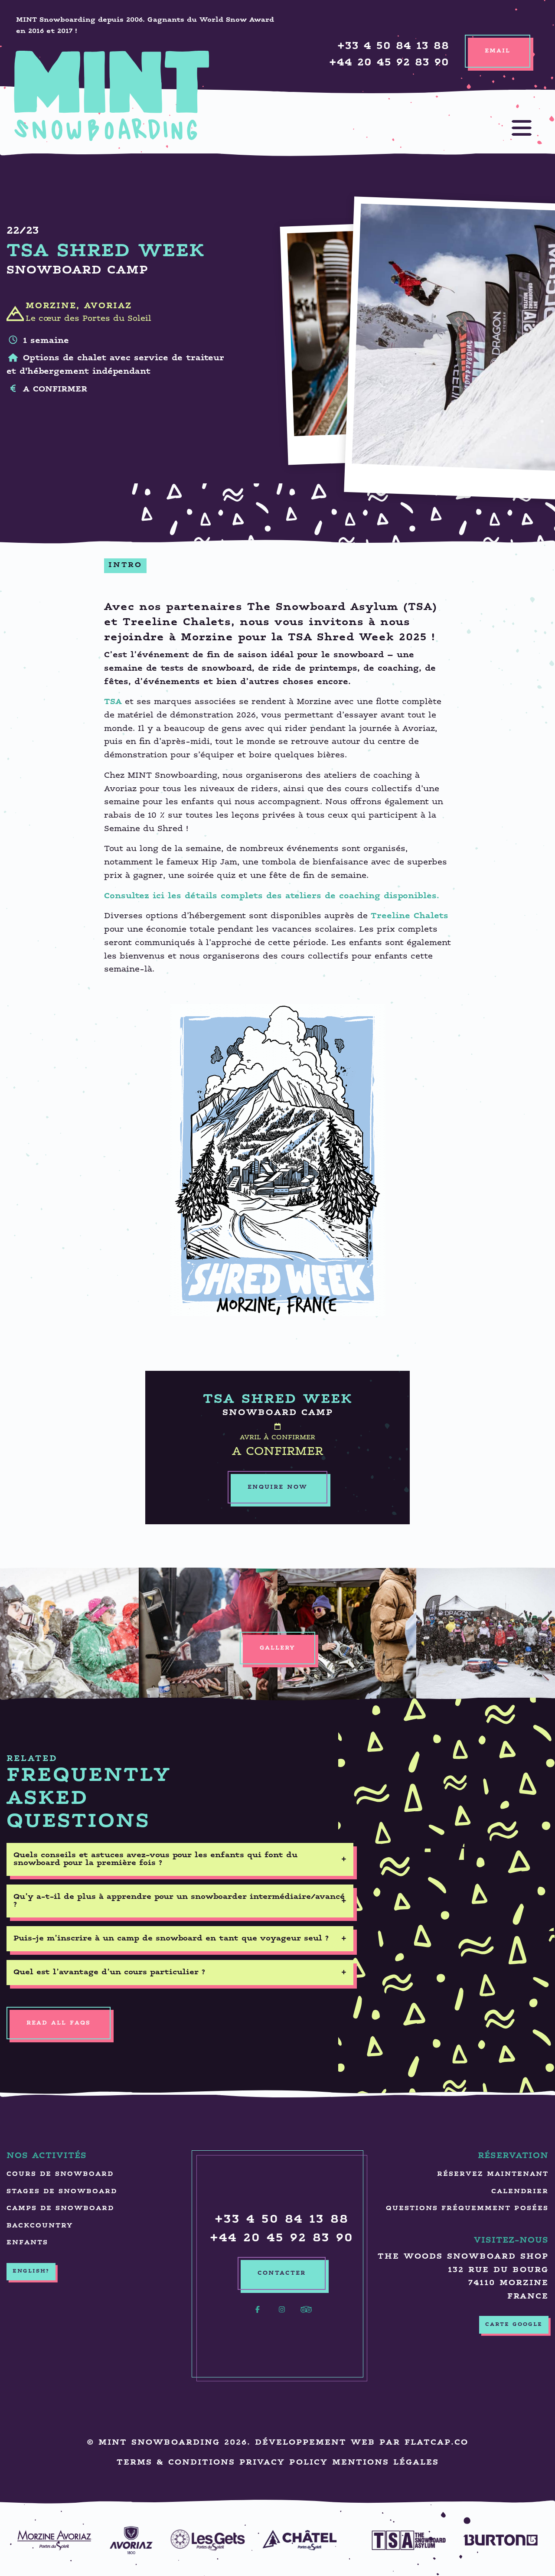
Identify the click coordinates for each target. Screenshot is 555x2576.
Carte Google (514, 2325)
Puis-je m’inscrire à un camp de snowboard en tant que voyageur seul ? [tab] (171, 1939)
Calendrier (520, 2192)
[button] (513, 128)
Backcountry (40, 2226)
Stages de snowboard (62, 2192)
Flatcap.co (436, 2443)
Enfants (27, 2243)
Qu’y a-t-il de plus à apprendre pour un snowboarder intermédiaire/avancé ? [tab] (179, 1901)
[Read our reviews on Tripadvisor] (306, 2315)
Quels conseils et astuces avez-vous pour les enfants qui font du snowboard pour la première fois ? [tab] (155, 1859)
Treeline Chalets (410, 916)
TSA (113, 702)
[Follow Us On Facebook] (258, 2315)
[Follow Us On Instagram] (282, 2315)
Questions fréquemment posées (467, 2209)
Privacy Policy (284, 2463)
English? (31, 2271)
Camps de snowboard (60, 2209)
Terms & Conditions (176, 2463)
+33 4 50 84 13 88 (393, 47)
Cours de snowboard (60, 2174)
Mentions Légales (385, 2463)
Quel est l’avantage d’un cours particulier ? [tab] (109, 1973)
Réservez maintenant (493, 2174)
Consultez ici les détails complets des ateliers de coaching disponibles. (272, 896)
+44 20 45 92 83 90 (389, 63)
